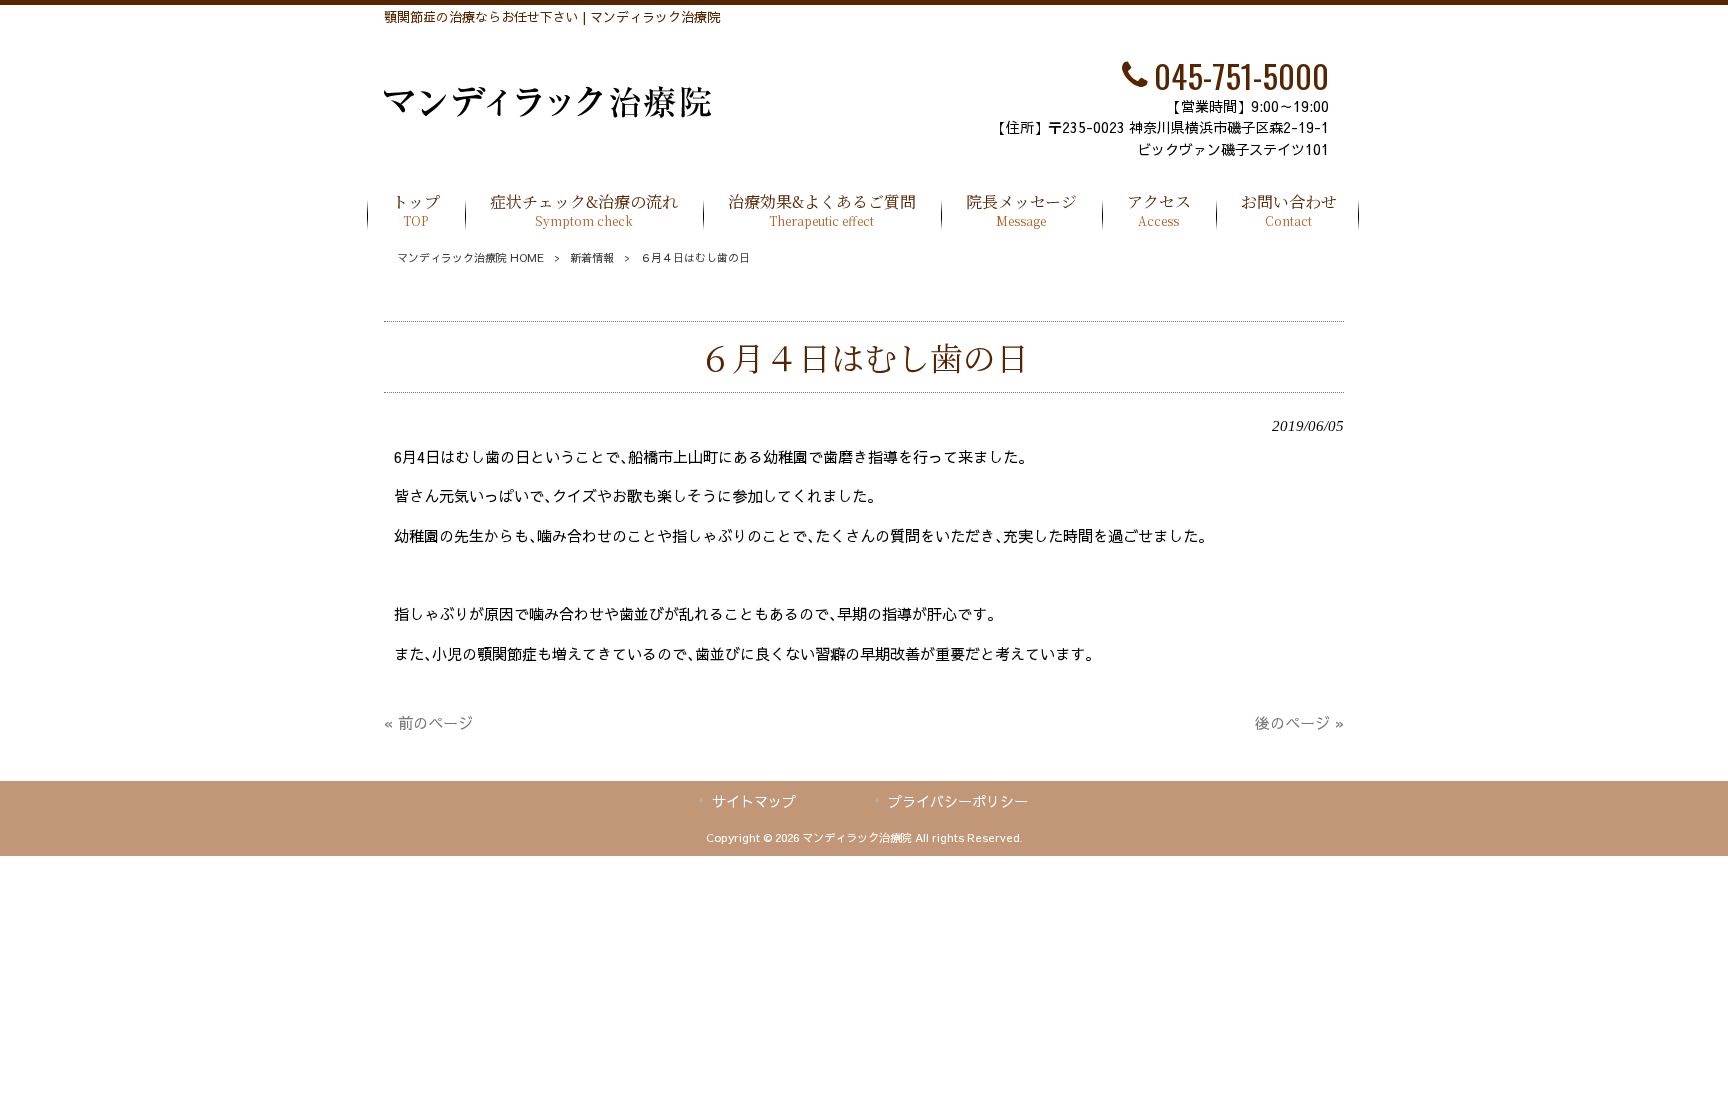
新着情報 (592, 257)
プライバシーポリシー (958, 801)
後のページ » (1299, 722)
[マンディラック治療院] (547, 111)
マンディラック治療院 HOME (470, 257)
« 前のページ (428, 722)
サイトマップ (754, 801)
